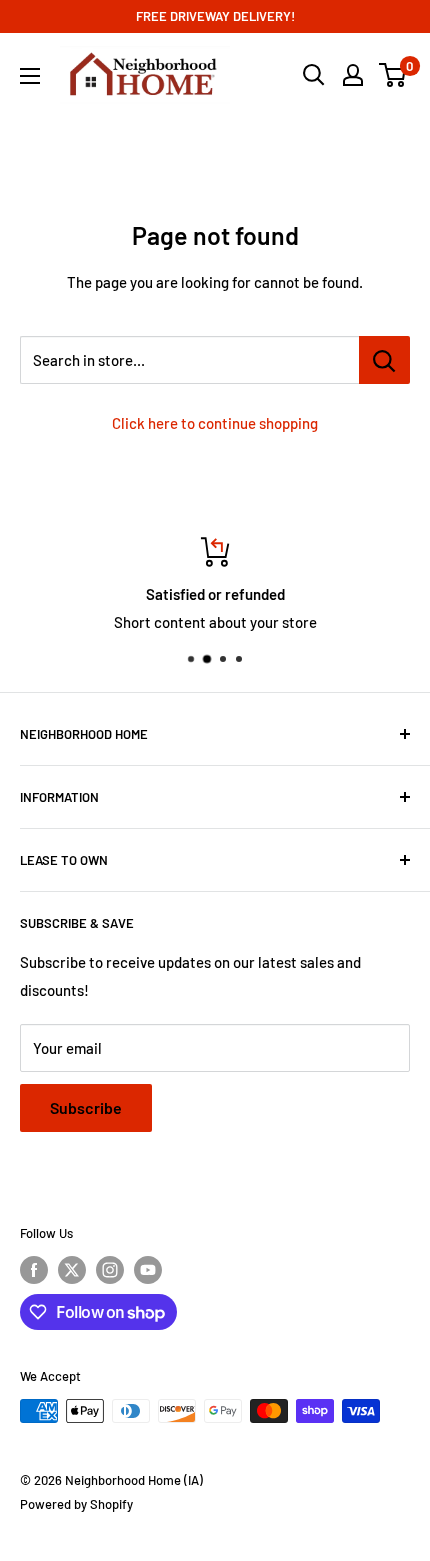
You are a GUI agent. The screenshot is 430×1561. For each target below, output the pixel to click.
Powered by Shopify (76, 1504)
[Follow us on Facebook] (34, 1270)
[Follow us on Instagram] (110, 1270)
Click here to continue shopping (215, 423)
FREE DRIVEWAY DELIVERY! (215, 16)
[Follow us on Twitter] (72, 1270)
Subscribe (86, 1107)
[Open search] (314, 75)
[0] (393, 75)
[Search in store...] (384, 360)
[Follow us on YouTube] (148, 1270)
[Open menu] (30, 76)
